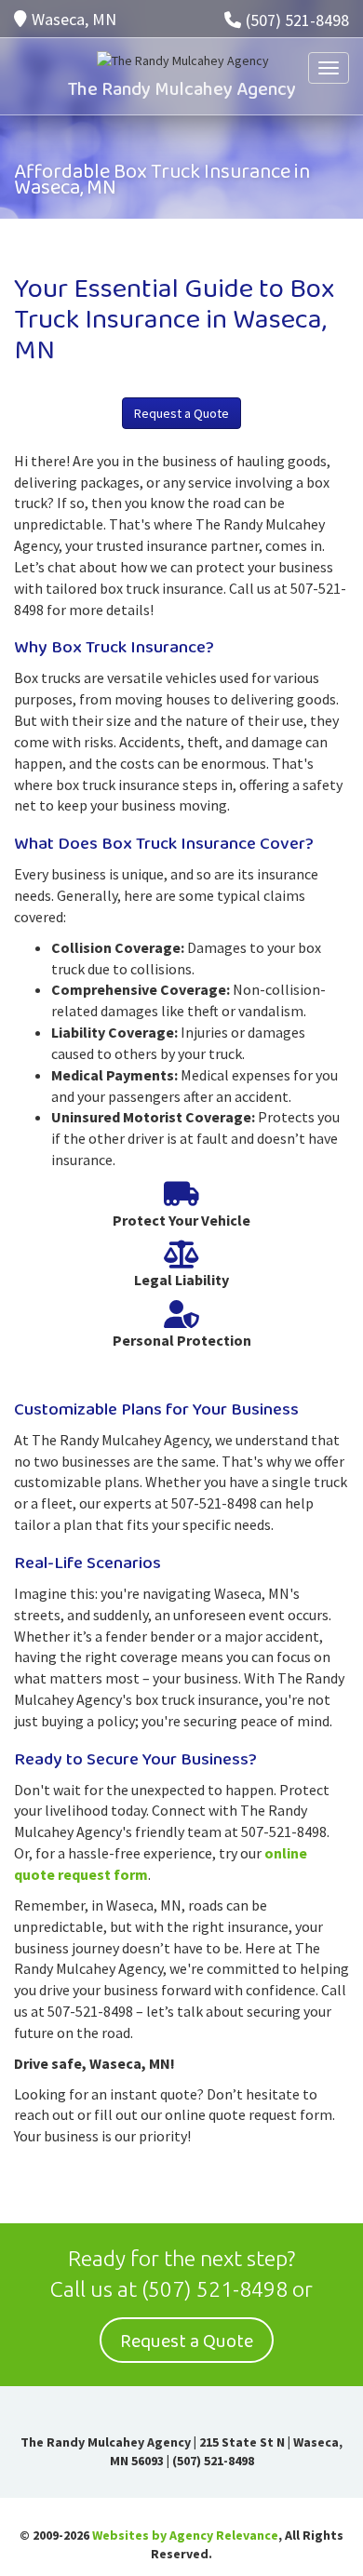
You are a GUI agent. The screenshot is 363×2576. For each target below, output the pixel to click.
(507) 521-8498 (297, 20)
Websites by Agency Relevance (185, 2535)
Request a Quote (181, 413)
